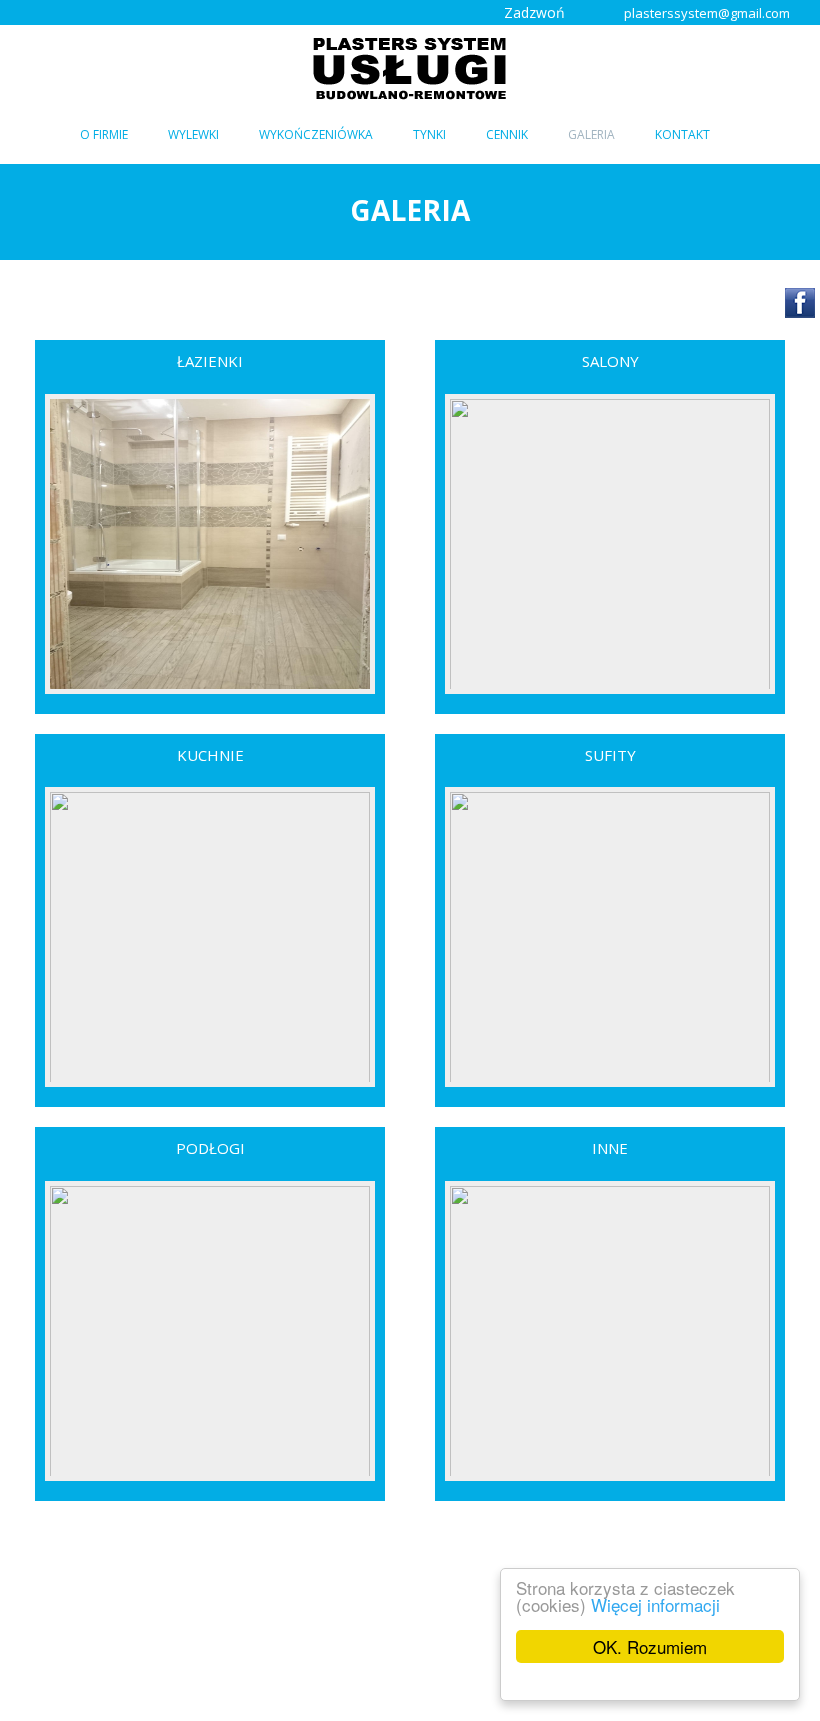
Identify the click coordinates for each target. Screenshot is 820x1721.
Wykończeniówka (316, 134)
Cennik (507, 134)
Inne (610, 1148)
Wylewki (193, 134)
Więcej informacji (655, 1604)
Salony (610, 361)
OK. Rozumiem (650, 1646)
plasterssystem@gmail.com (707, 13)
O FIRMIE (104, 134)
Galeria (591, 134)
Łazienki (210, 361)
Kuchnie (210, 755)
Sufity (610, 755)
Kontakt (682, 134)
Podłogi (210, 1148)
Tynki (429, 134)
